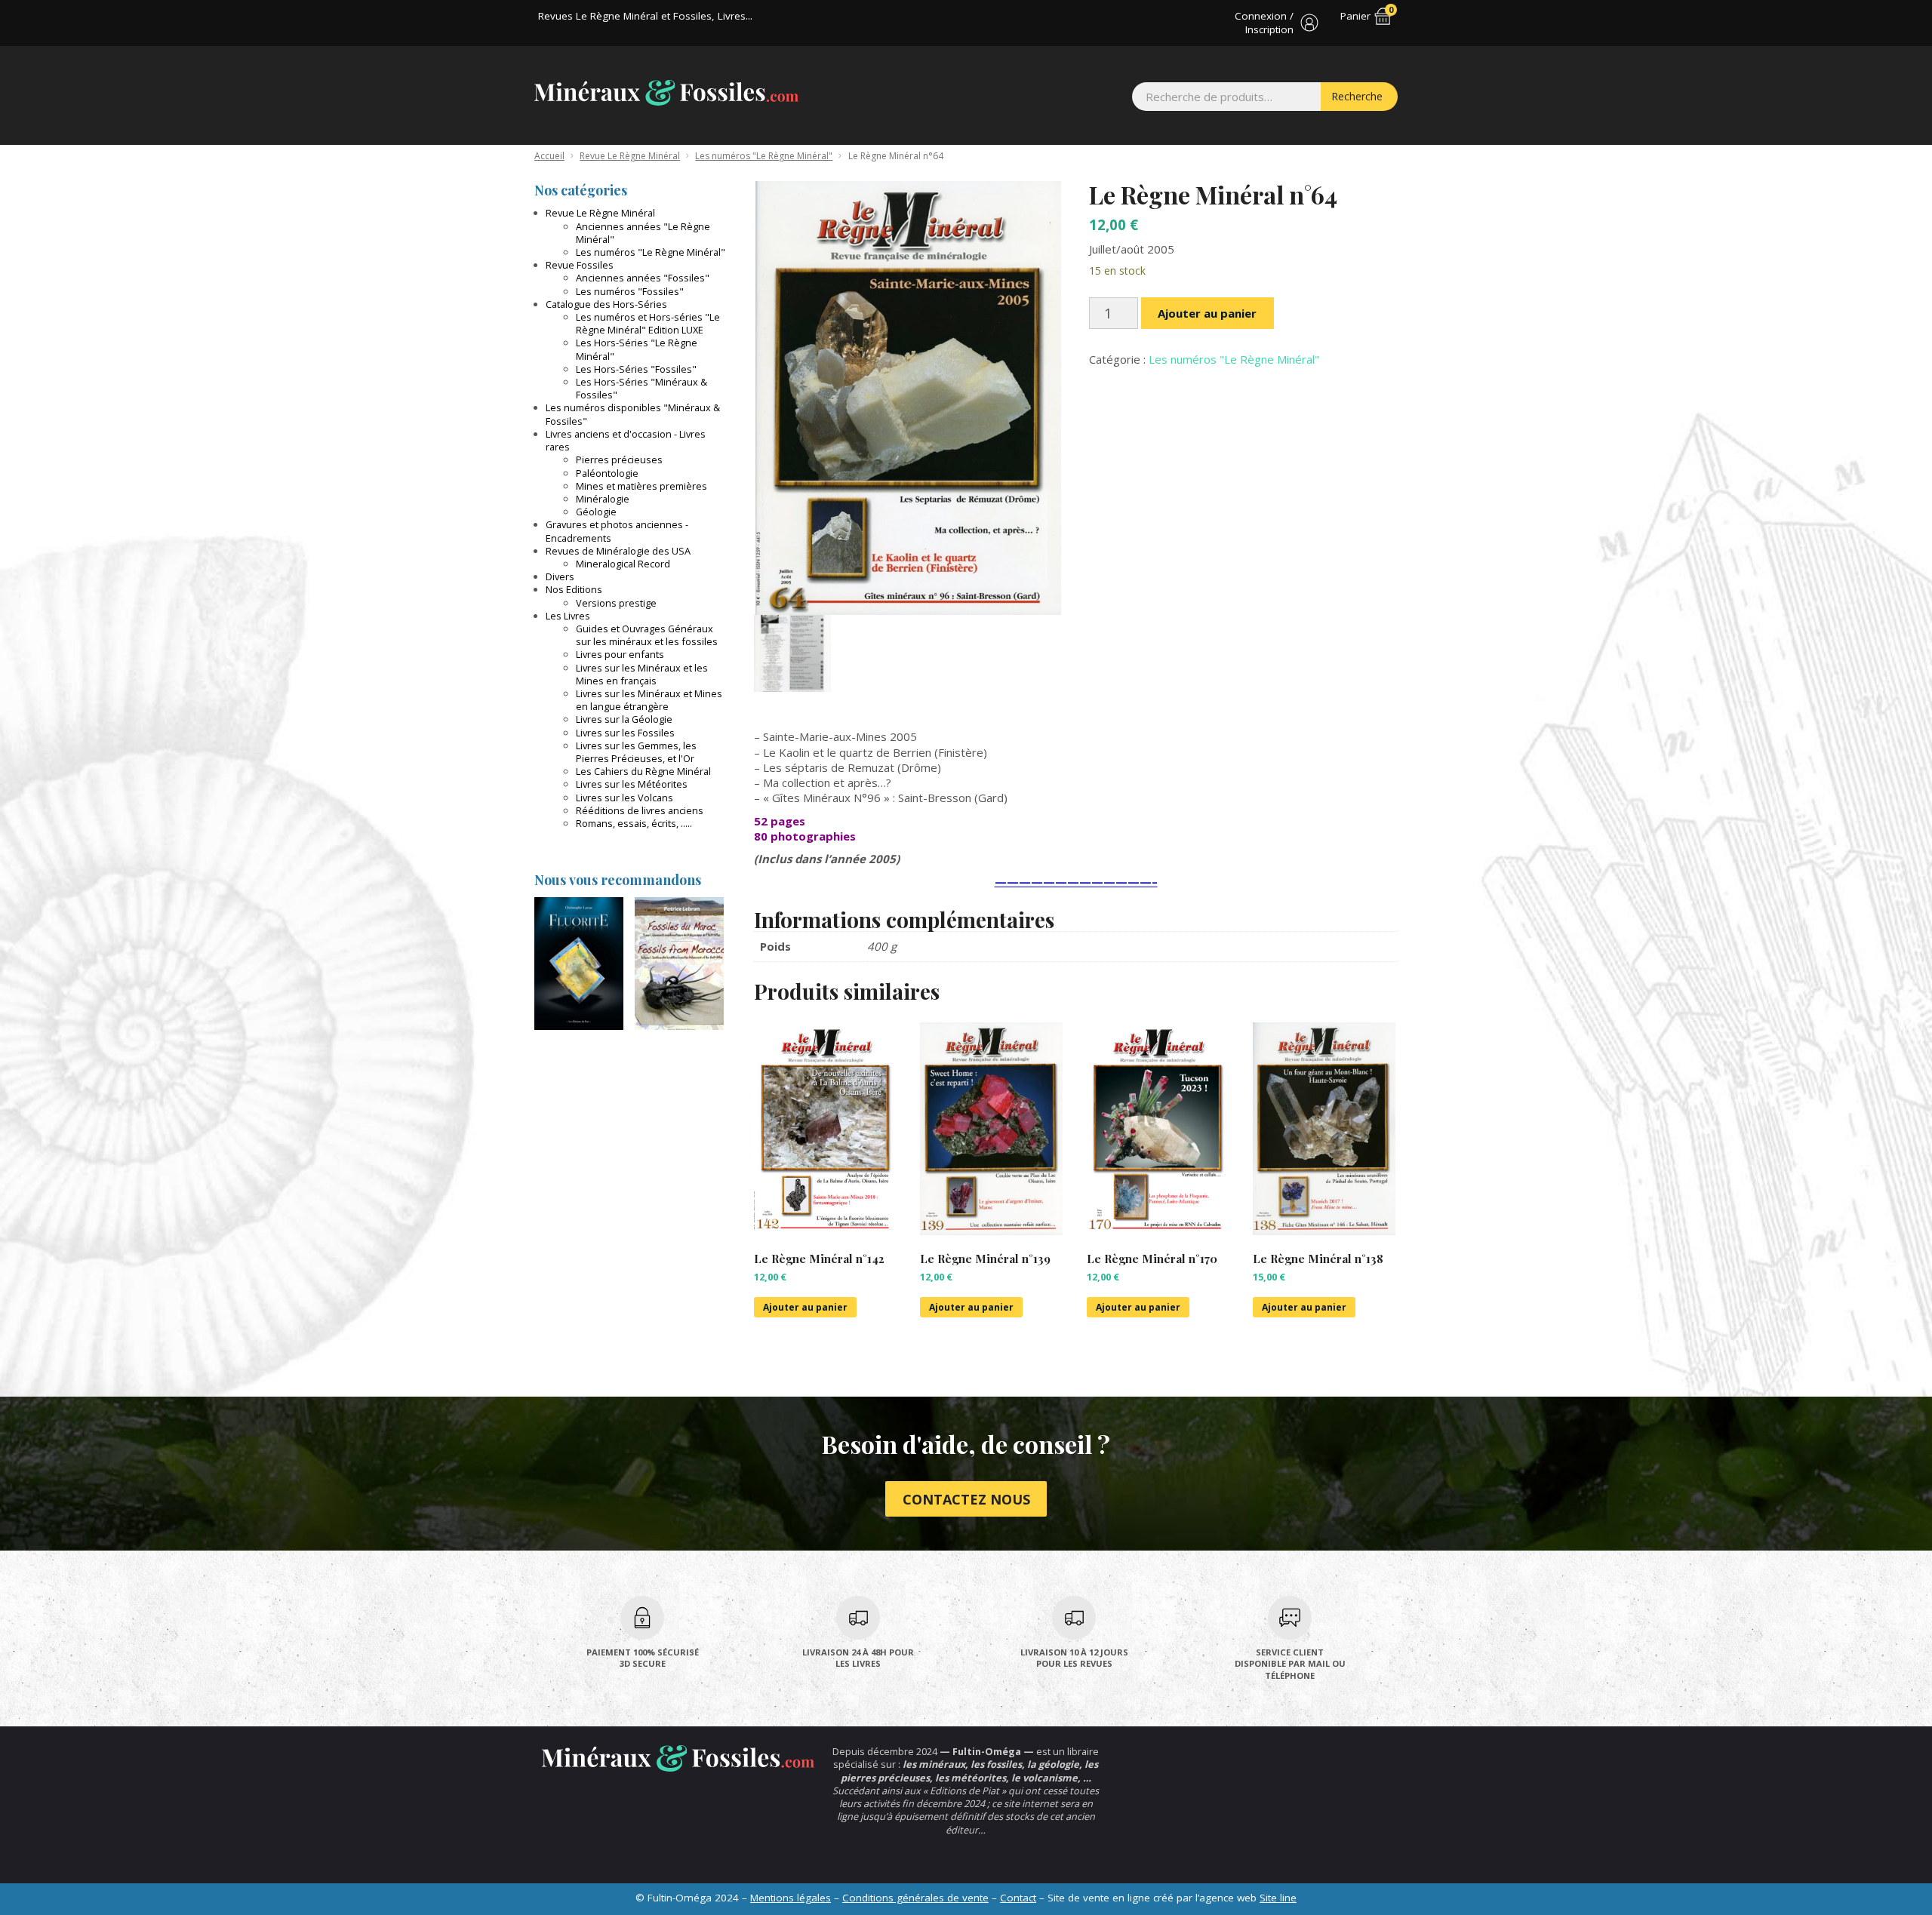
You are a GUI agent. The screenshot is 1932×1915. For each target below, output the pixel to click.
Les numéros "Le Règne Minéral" (764, 156)
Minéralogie (603, 499)
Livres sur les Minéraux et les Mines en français (642, 674)
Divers (560, 576)
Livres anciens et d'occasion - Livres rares (626, 440)
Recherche (1357, 96)
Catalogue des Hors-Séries (606, 304)
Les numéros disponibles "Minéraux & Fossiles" (633, 414)
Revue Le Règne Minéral (630, 156)
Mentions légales (791, 1898)
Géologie (596, 512)
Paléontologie (607, 473)
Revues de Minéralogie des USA (618, 551)
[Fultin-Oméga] (666, 93)
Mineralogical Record (623, 564)
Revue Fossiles (580, 265)
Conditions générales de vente (915, 1898)
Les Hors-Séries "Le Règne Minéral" (637, 349)
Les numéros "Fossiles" (630, 291)
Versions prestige (616, 603)
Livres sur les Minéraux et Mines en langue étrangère (649, 700)
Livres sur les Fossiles (625, 733)
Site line (1278, 1898)
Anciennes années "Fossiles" (643, 278)
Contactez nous (966, 1499)
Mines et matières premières (641, 486)
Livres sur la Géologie (624, 719)
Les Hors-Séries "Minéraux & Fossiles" (641, 388)
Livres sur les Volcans (625, 798)
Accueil (549, 156)
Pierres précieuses (619, 460)
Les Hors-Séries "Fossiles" (636, 369)
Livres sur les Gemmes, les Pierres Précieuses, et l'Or (636, 752)
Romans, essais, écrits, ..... (634, 823)
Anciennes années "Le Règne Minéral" (643, 233)
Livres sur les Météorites (632, 784)
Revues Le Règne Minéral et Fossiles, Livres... (645, 16)
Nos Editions (574, 589)
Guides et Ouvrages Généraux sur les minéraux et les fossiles (647, 635)
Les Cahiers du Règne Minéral (643, 771)
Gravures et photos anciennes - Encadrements (617, 531)
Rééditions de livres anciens (640, 810)
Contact (1018, 1898)
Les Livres (568, 616)
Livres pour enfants (620, 654)
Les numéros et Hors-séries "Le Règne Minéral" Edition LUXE (648, 323)
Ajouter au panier (1207, 313)
